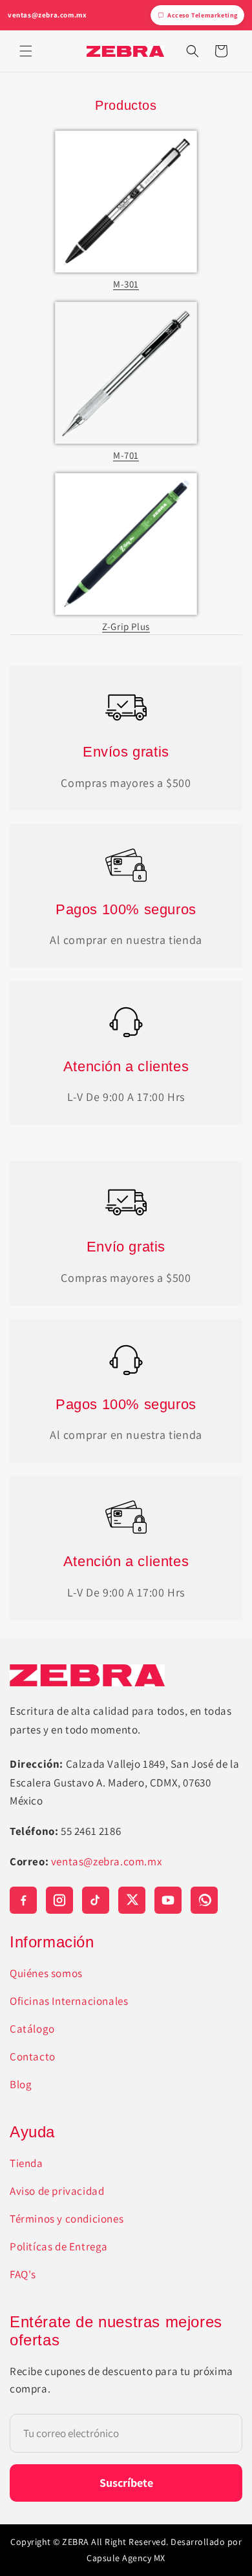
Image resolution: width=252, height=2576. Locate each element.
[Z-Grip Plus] (126, 544)
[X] (132, 1900)
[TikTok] (96, 1900)
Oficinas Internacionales (69, 2001)
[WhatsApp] (204, 1900)
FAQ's (23, 2274)
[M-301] (126, 202)
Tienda (26, 2163)
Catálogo (32, 2029)
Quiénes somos (46, 1973)
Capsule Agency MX (126, 2558)
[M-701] (126, 373)
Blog (21, 2084)
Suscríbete (126, 2483)
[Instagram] (59, 1900)
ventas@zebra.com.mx (47, 15)
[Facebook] (23, 1900)
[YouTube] (168, 1900)
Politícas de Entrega (59, 2246)
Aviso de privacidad (57, 2191)
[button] (26, 51)
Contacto (33, 2057)
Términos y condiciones (67, 2219)
